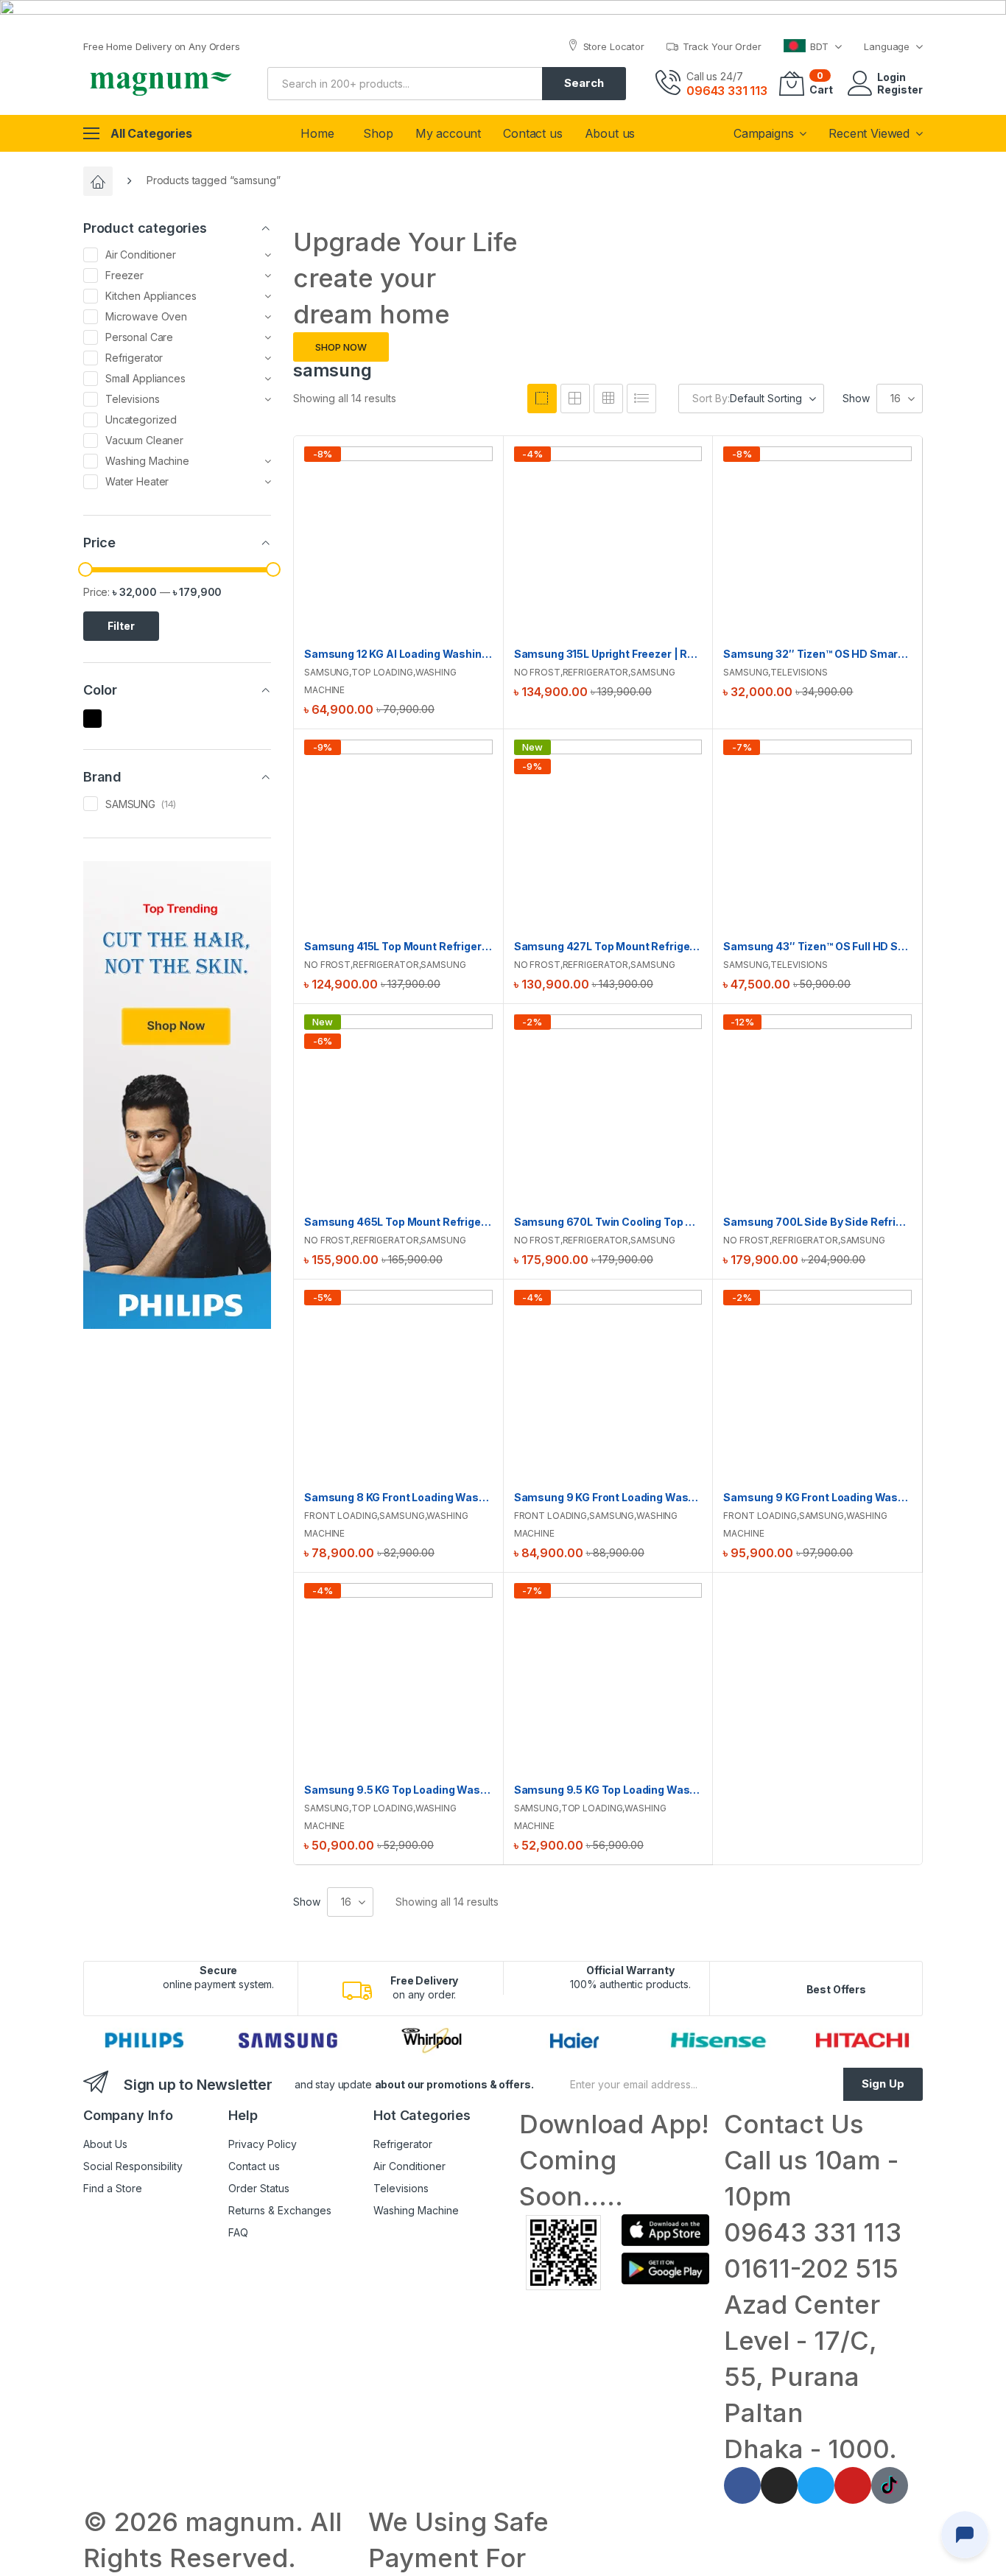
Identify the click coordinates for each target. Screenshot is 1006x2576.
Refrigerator (596, 672)
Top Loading (382, 672)
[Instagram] (779, 2485)
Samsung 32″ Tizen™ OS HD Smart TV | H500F (817, 654)
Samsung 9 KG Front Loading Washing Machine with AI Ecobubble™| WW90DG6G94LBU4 (817, 1497)
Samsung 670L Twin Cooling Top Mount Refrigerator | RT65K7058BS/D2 (608, 1222)
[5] (575, 399)
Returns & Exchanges (280, 2210)
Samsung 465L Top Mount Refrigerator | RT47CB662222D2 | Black (398, 1222)
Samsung (327, 672)
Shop (378, 133)
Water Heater (137, 481)
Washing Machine (147, 461)
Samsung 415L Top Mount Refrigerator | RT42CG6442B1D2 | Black (398, 946)
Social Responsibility (133, 2166)
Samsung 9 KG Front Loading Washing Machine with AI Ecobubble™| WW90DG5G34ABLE (608, 1497)
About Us (105, 2144)
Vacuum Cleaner (144, 440)
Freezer (124, 275)
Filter (121, 626)
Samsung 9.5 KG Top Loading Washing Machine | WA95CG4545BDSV (398, 1790)
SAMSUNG (130, 804)
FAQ (238, 2232)
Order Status (259, 2188)
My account (448, 133)
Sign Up (883, 2084)
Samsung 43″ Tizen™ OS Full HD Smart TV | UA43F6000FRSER (817, 946)
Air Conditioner (141, 255)
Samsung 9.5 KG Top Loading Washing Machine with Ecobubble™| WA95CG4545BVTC (608, 1790)
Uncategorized (141, 420)
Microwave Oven (146, 316)
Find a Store (113, 2188)
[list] (641, 399)
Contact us (532, 133)
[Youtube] (853, 2485)
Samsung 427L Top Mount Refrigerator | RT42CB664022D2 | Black (608, 946)
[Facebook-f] (742, 2485)
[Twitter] (816, 2485)
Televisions (799, 672)
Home (317, 133)
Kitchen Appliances (151, 296)
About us (610, 133)
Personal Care (139, 337)
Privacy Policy (263, 2144)
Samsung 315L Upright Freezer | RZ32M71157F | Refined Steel (608, 654)
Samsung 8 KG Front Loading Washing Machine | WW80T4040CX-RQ (398, 1497)
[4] (542, 399)
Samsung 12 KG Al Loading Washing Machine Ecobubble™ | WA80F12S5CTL (398, 654)
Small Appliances (145, 378)
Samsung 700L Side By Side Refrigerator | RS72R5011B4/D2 (817, 1222)
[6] (608, 399)
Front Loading (341, 1516)
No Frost (537, 672)
